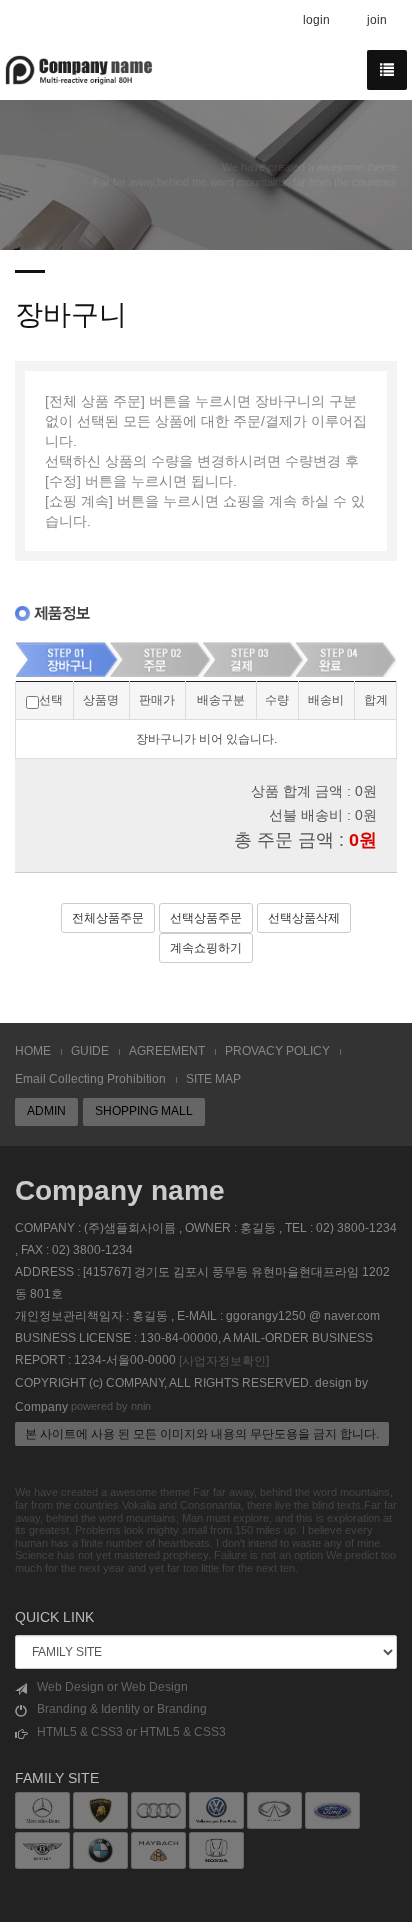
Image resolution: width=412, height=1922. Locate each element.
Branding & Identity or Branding (122, 1709)
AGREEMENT (167, 1051)
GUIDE (90, 1051)
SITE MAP (213, 1079)
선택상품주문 (206, 918)
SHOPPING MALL (144, 1111)
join (377, 20)
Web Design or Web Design (112, 1687)
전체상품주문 (108, 918)
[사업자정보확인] (224, 1361)
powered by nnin (111, 1406)
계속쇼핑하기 (206, 948)
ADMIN (46, 1111)
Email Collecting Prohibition (90, 1079)
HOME (33, 1051)
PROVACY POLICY (277, 1051)
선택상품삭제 (304, 918)
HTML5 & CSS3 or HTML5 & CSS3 (131, 1732)
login (316, 20)
